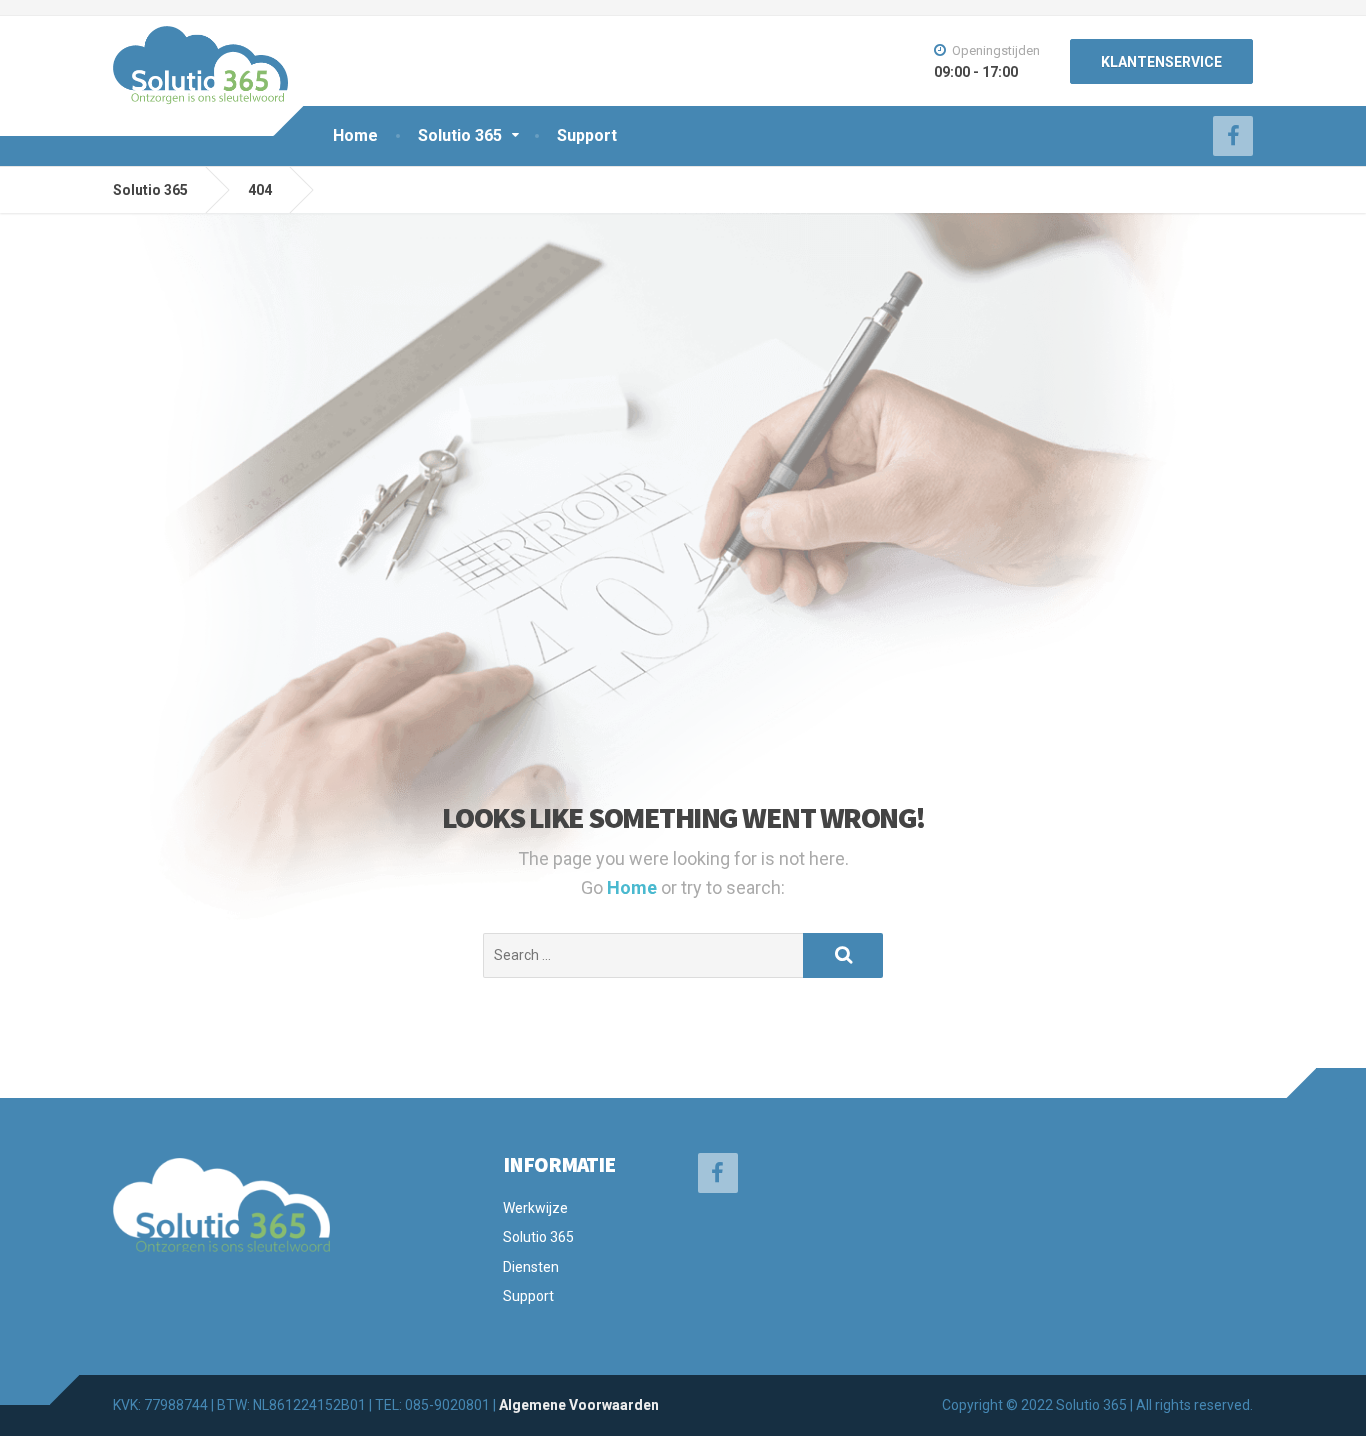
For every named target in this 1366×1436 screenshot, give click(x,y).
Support (587, 135)
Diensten (531, 1267)
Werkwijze (535, 1208)
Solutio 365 (460, 135)
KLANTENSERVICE (1161, 62)
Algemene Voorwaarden (579, 1405)
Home (355, 135)
